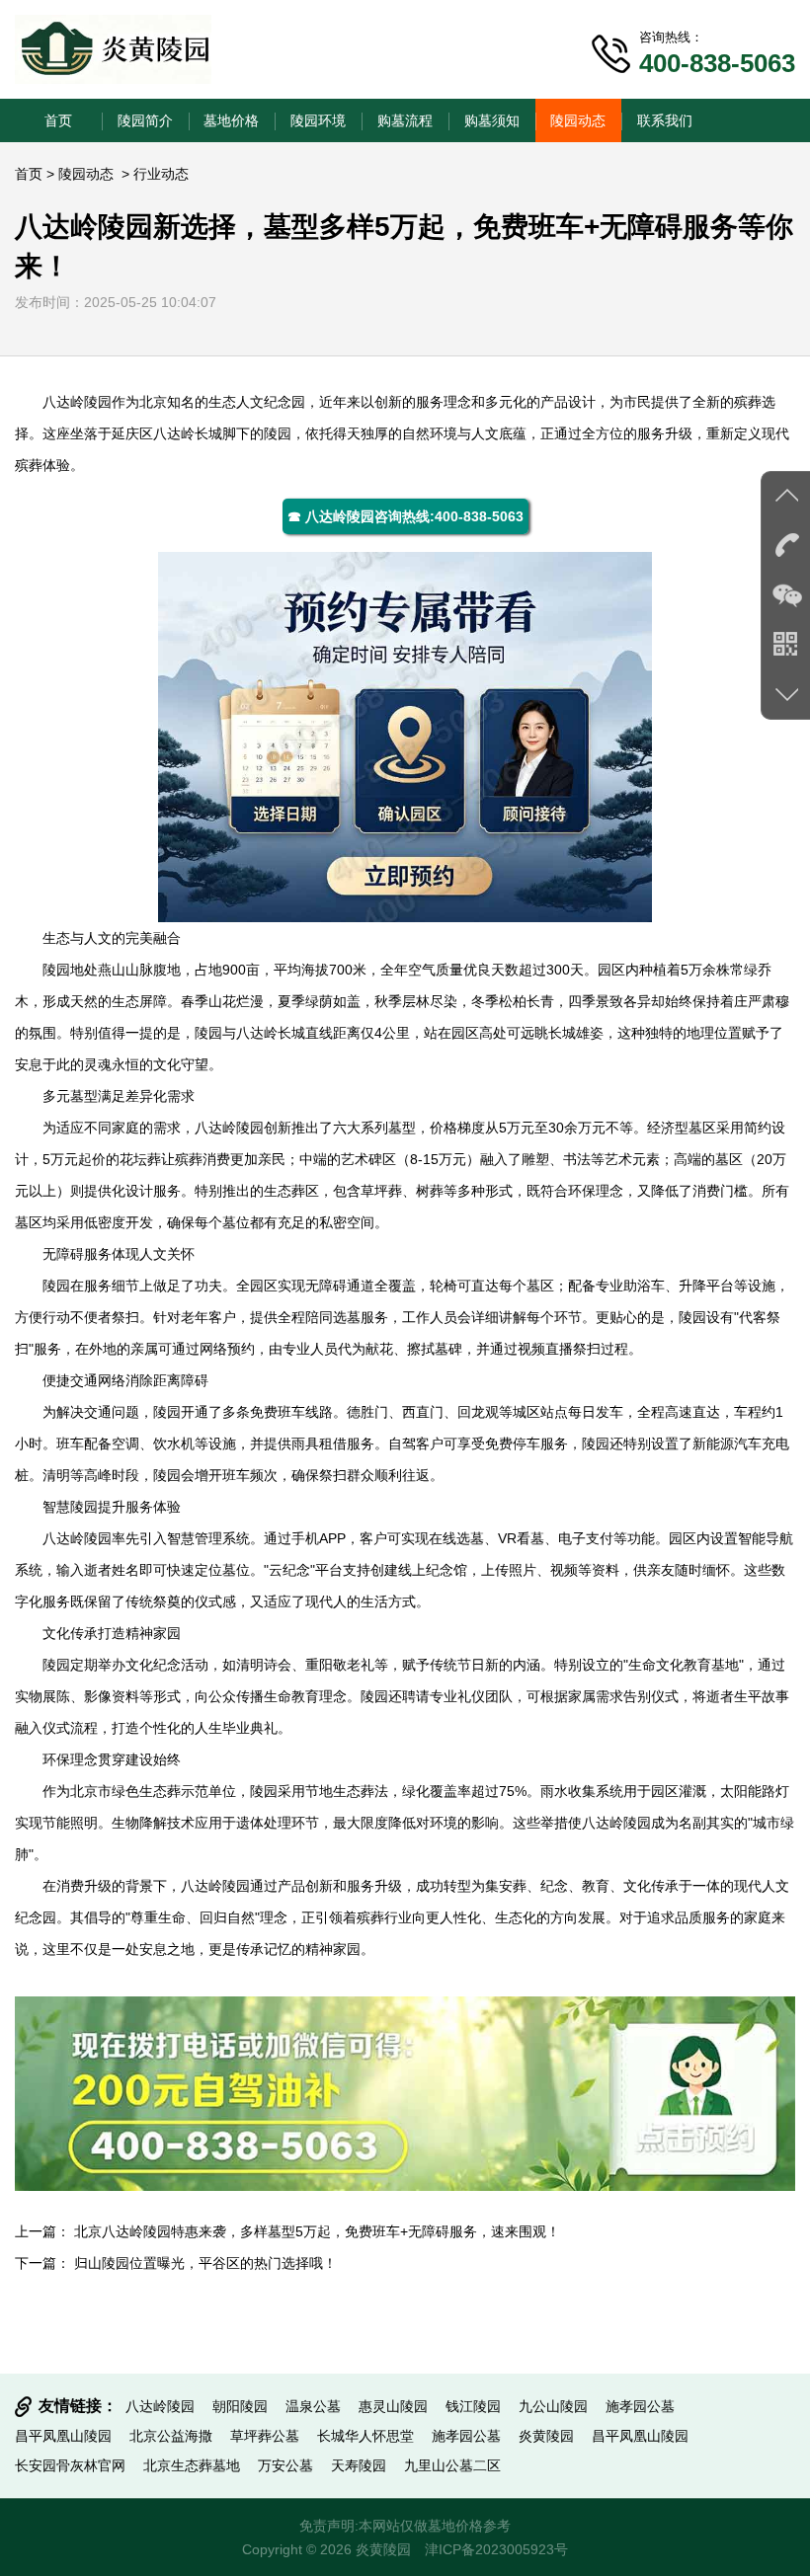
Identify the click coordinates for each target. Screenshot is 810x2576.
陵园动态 (578, 120)
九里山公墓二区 (452, 2465)
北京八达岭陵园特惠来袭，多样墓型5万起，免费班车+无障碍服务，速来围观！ (317, 2231)
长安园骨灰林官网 (70, 2465)
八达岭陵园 (77, 402)
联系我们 (665, 120)
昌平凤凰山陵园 (63, 2436)
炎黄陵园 (546, 2436)
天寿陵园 (359, 2465)
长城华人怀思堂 (365, 2436)
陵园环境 (318, 120)
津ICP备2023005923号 (496, 2549)
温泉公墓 (313, 2406)
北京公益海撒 (171, 2436)
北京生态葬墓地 (192, 2465)
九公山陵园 (553, 2406)
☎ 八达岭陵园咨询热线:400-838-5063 (405, 516)
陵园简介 (145, 120)
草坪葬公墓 (265, 2436)
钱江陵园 (473, 2406)
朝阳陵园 (240, 2406)
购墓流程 (405, 120)
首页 (58, 120)
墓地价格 (231, 120)
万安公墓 (285, 2465)
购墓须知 (492, 120)
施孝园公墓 (640, 2406)
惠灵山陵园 (393, 2406)
